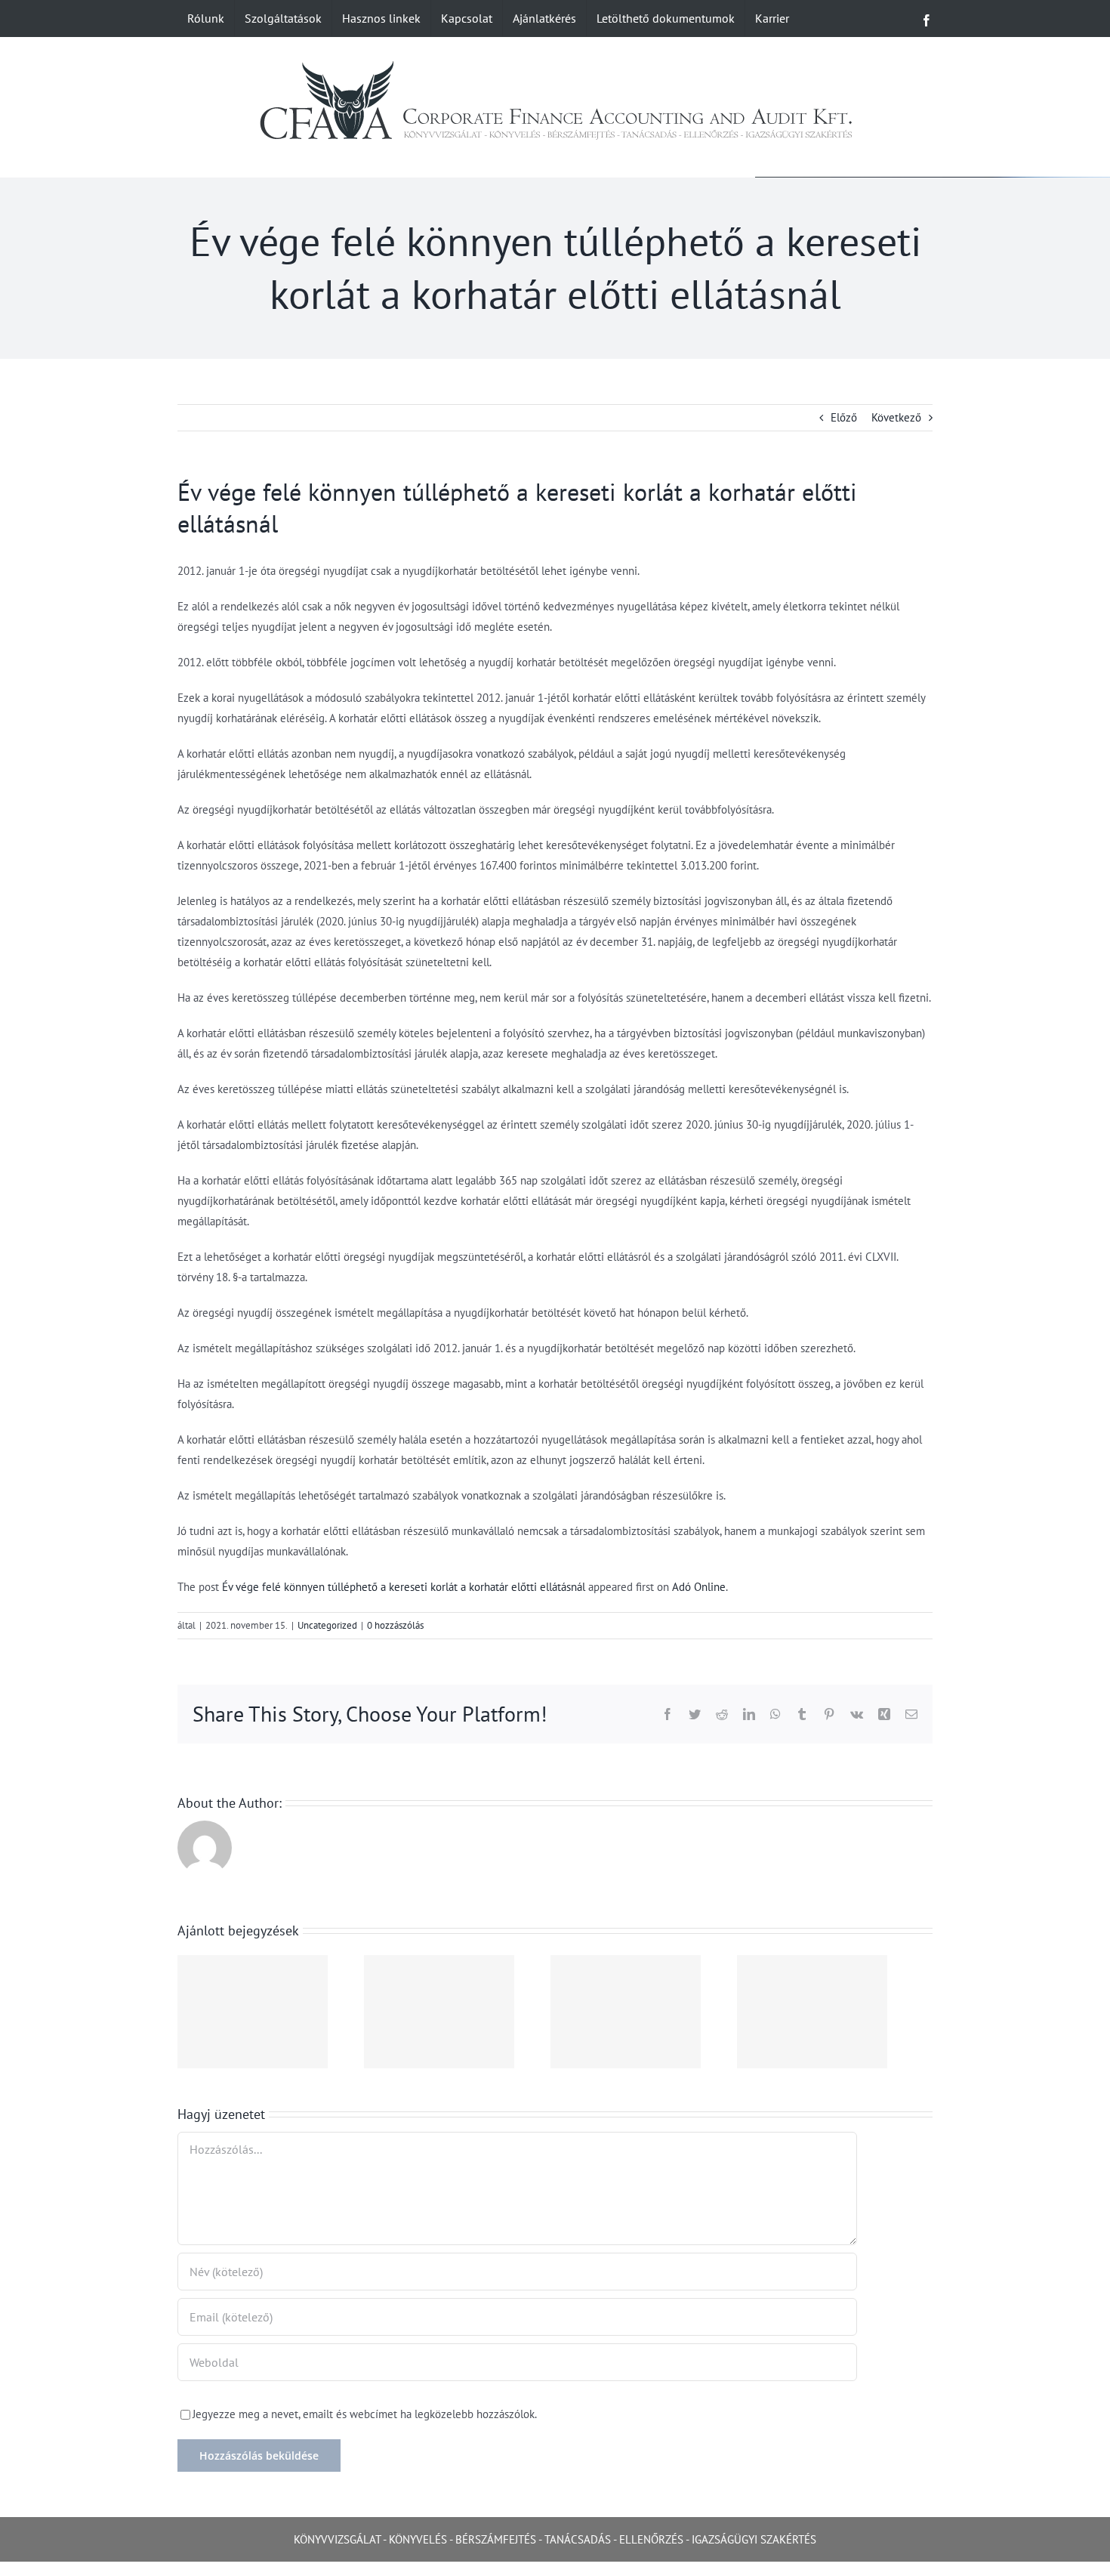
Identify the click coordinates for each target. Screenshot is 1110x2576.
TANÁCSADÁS (578, 2539)
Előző (844, 417)
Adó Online (699, 1587)
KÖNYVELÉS (418, 2539)
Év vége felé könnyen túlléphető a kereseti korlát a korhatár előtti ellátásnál (404, 1587)
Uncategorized (327, 1625)
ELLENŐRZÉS (651, 2539)
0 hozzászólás (395, 1625)
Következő (896, 417)
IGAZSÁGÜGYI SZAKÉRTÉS (754, 2539)
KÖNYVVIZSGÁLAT (337, 2539)
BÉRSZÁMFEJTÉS (496, 2539)
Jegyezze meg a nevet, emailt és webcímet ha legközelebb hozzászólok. (365, 2414)
